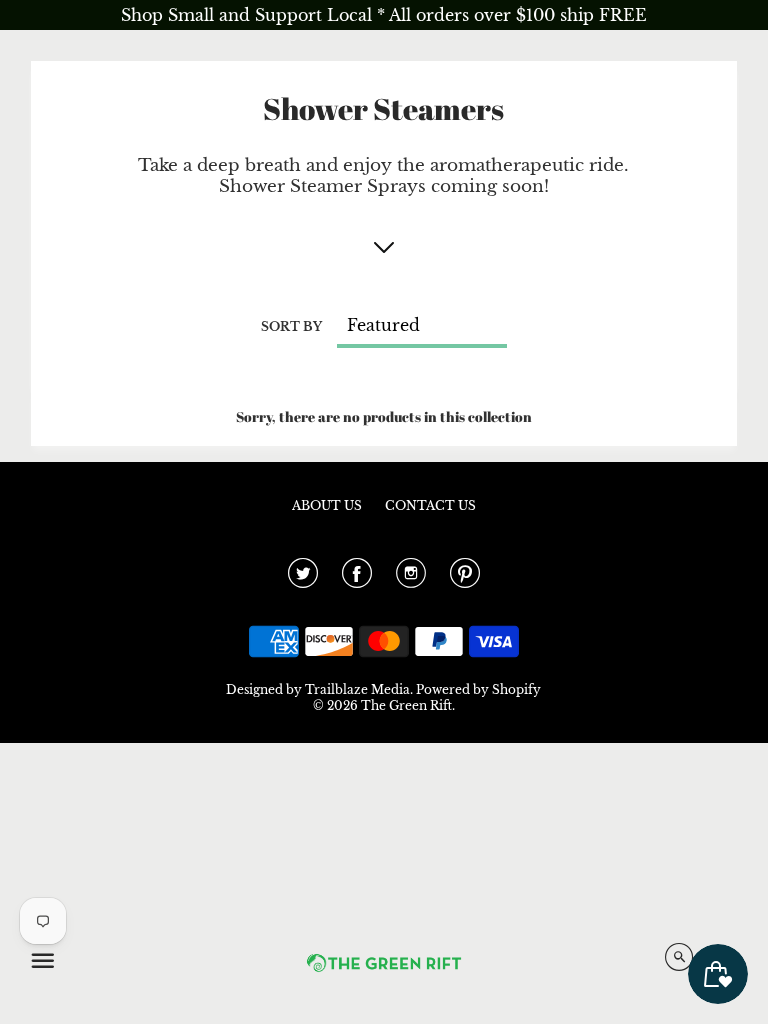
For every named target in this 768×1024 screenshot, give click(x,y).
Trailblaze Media (357, 689)
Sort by (291, 326)
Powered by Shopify (478, 689)
